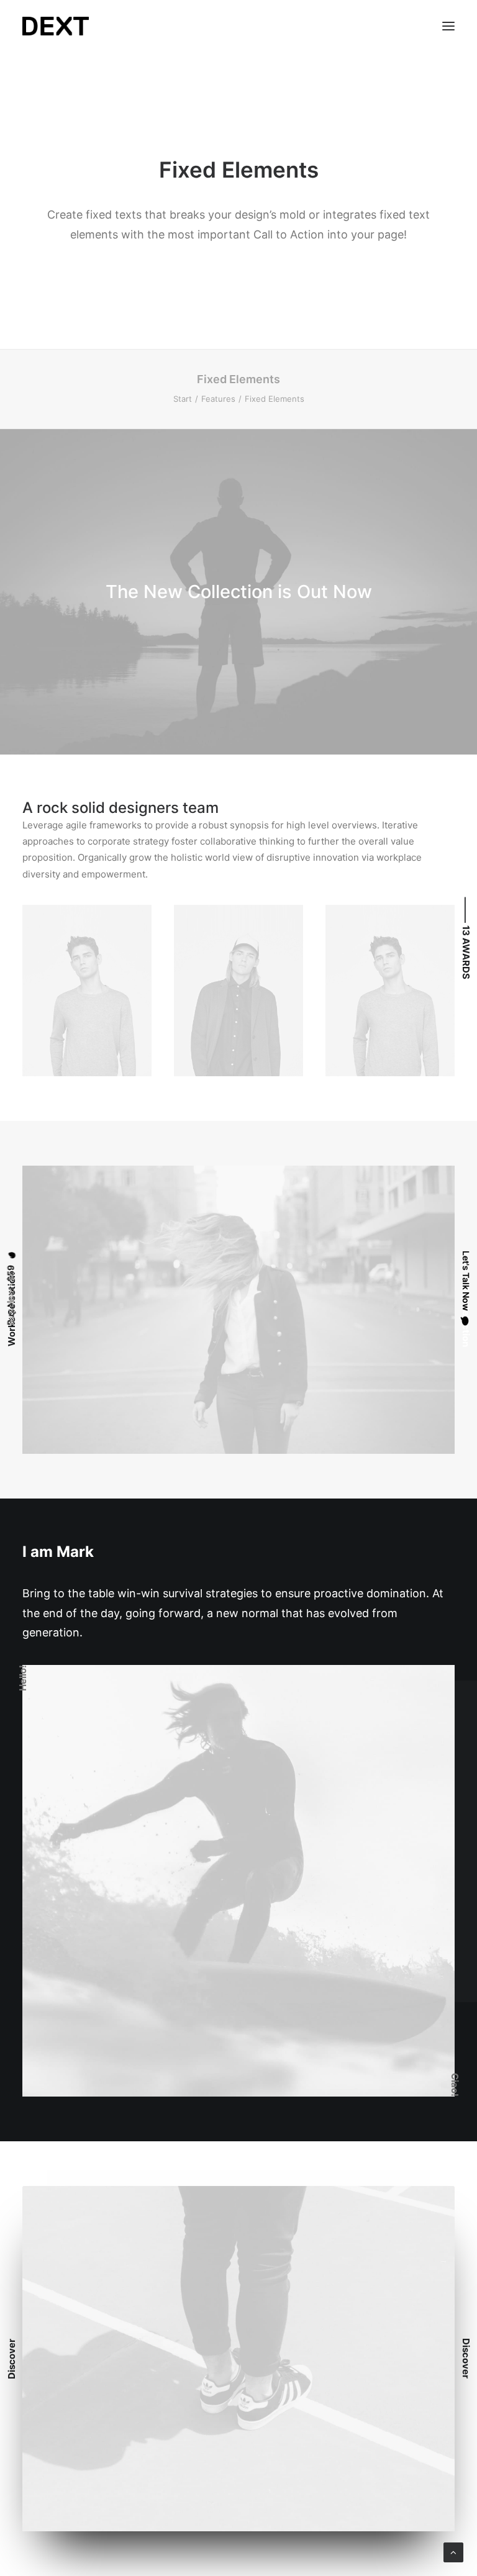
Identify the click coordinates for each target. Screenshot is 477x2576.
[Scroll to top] (453, 2551)
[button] (448, 26)
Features (218, 399)
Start (183, 399)
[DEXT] (56, 26)
